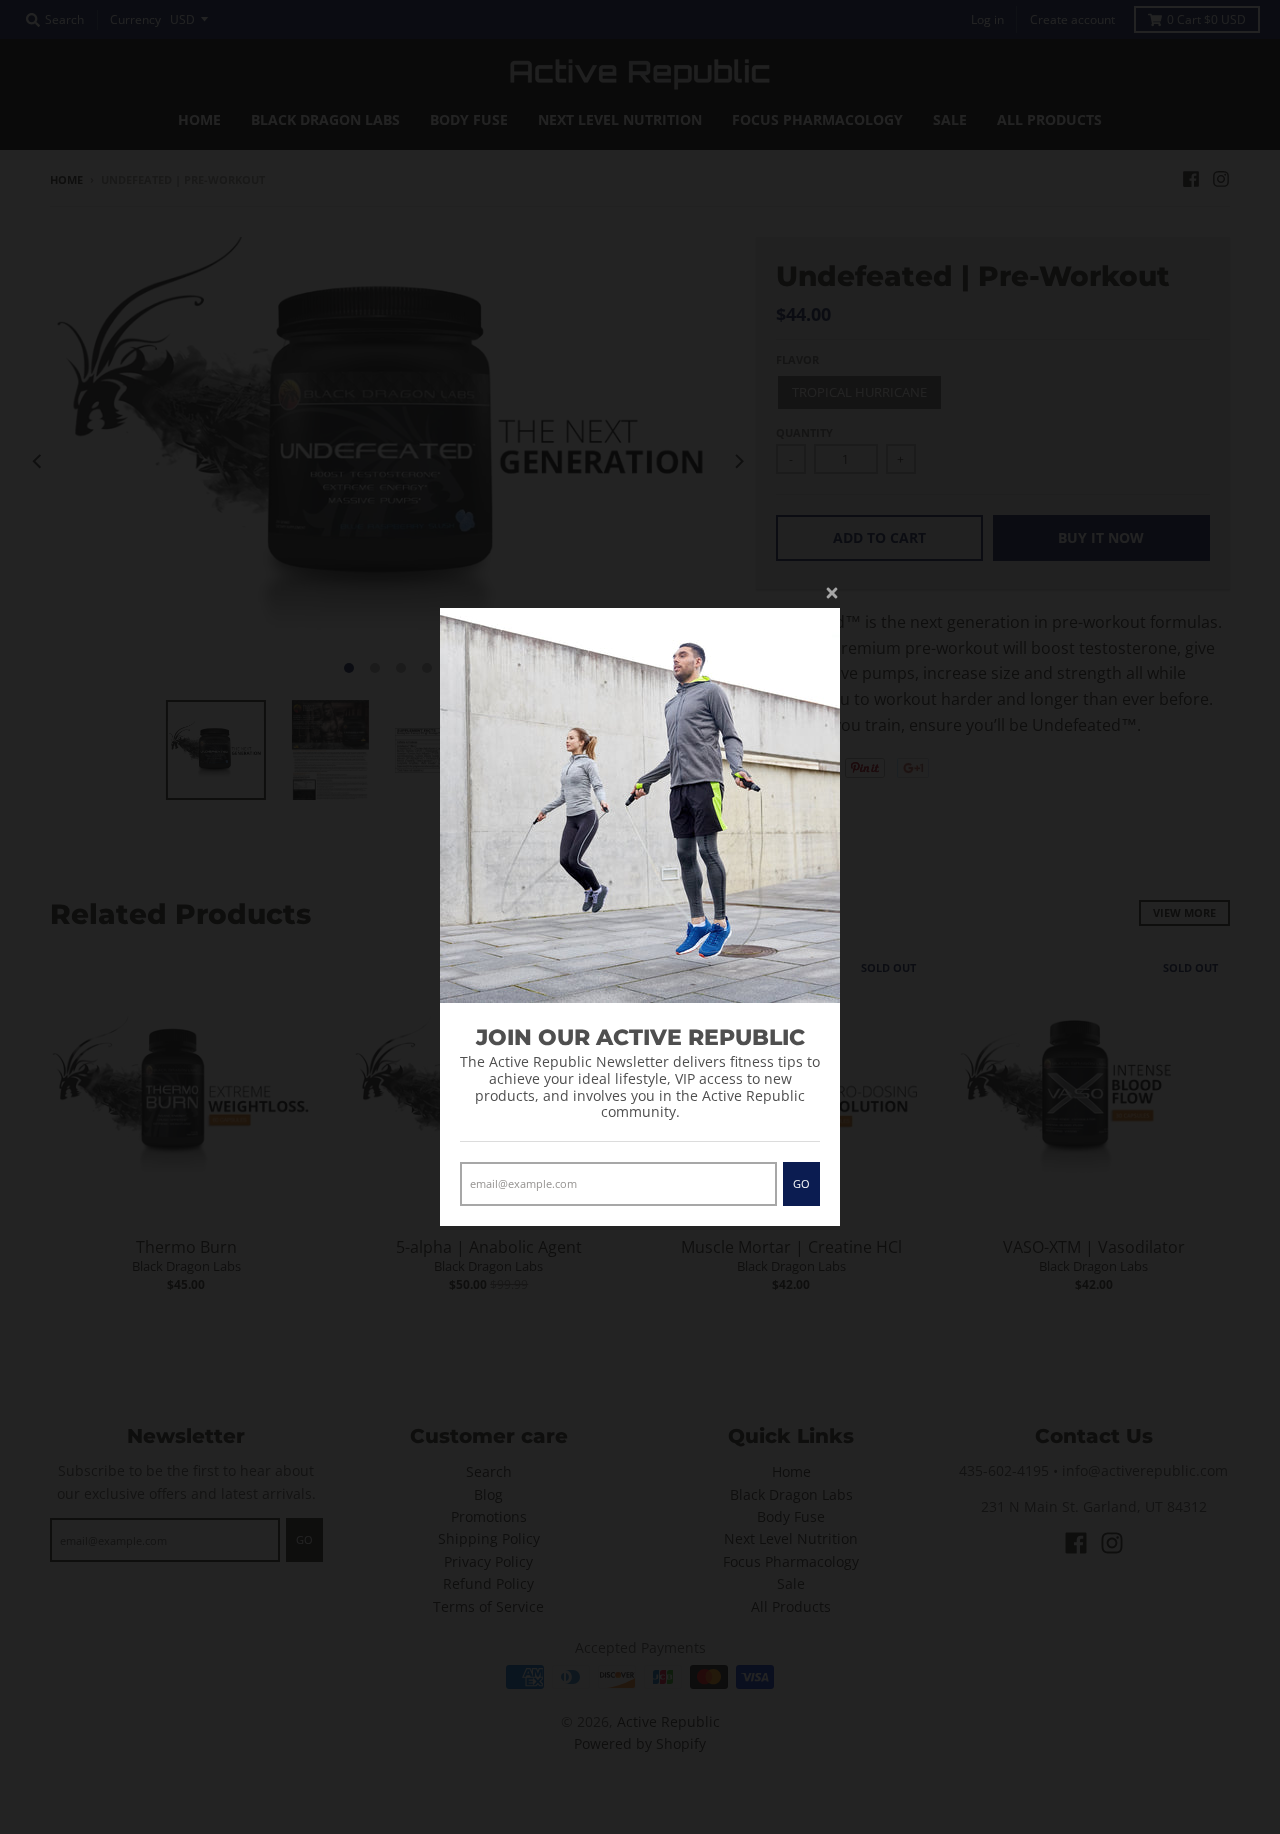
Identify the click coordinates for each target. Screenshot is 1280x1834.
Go (801, 1183)
